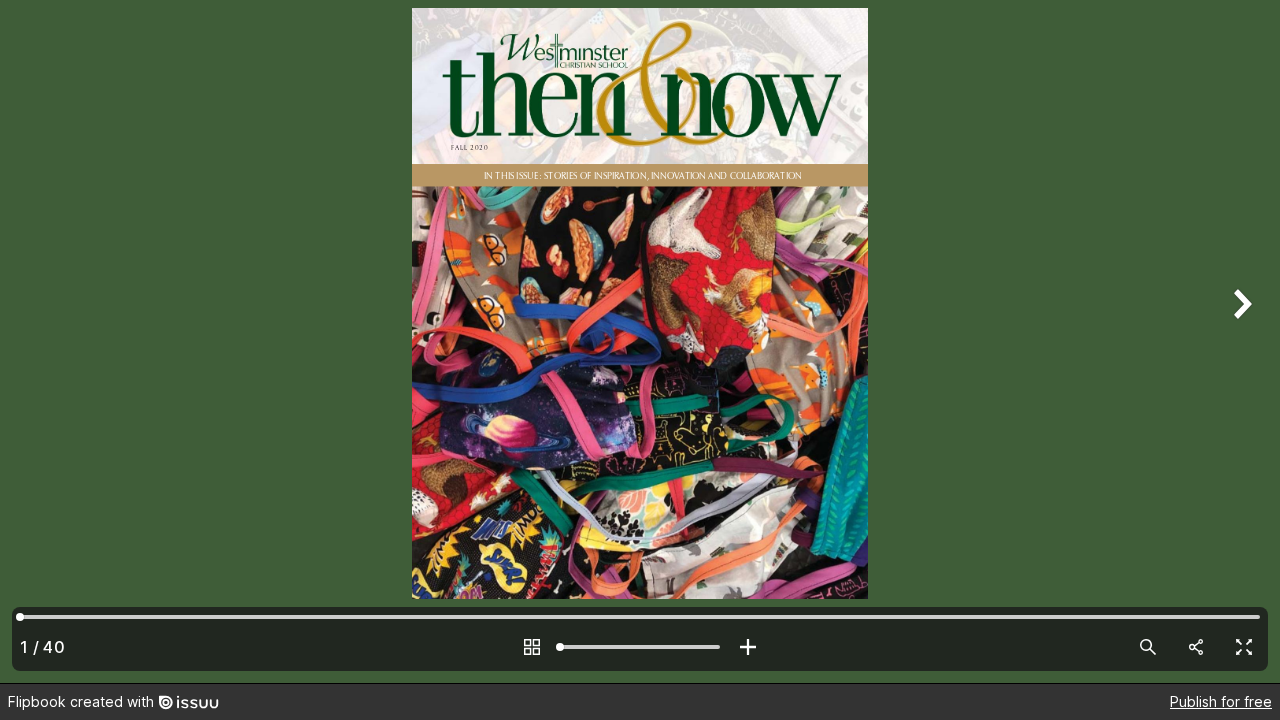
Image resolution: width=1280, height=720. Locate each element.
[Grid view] (532, 647)
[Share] (1196, 647)
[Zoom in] (748, 647)
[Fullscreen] (1244, 647)
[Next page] (1240, 341)
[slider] (640, 647)
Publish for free (1221, 701)
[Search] (1148, 647)
